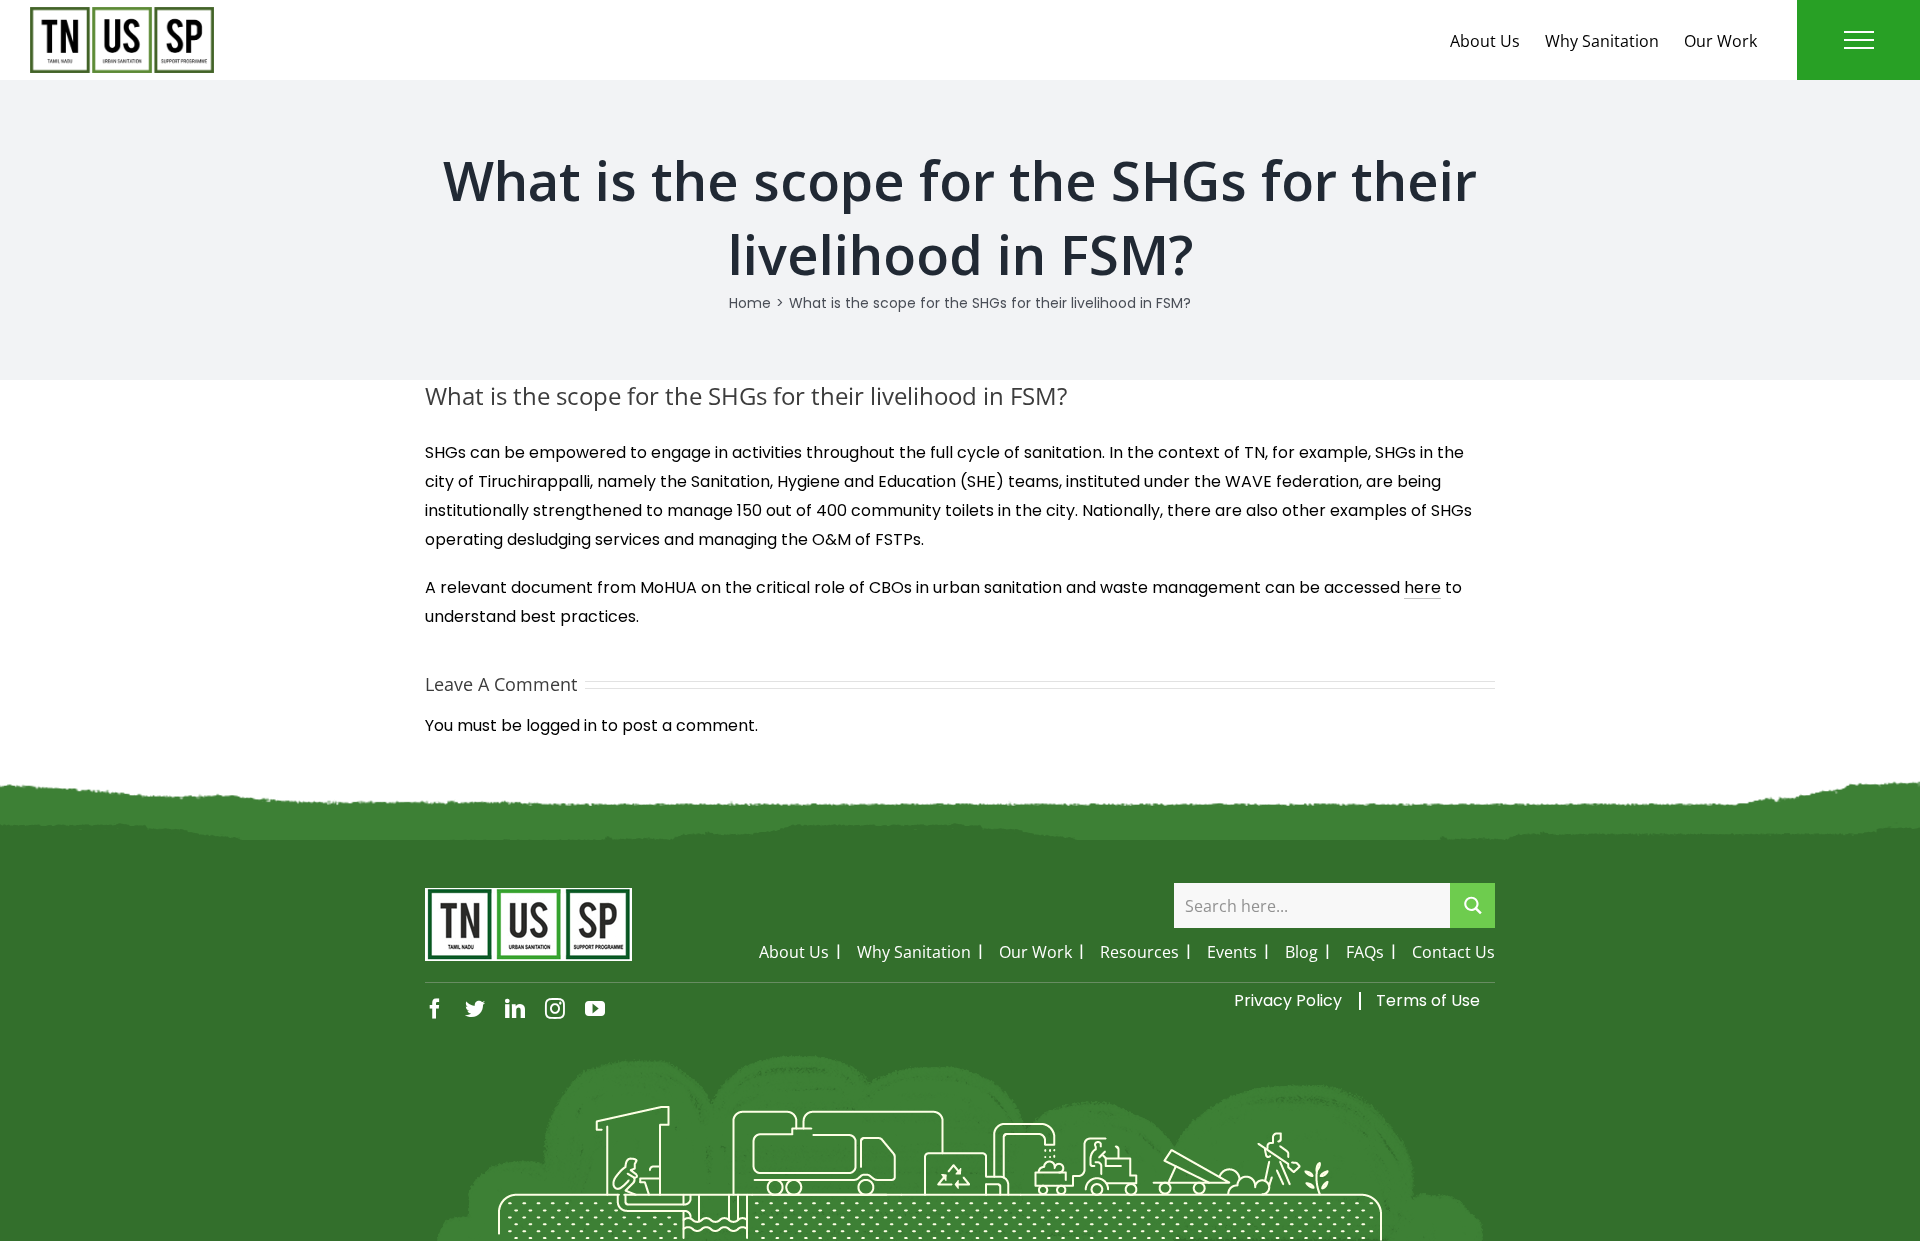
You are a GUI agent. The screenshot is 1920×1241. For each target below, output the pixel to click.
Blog (1301, 952)
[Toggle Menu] (1859, 40)
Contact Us (1453, 952)
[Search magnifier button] (1472, 905)
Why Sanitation (1602, 41)
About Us (1485, 41)
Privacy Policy (1288, 1000)
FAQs (1365, 952)
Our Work (1720, 41)
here (1422, 587)
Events (1232, 952)
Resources (1139, 952)
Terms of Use (1428, 1000)
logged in (561, 725)
